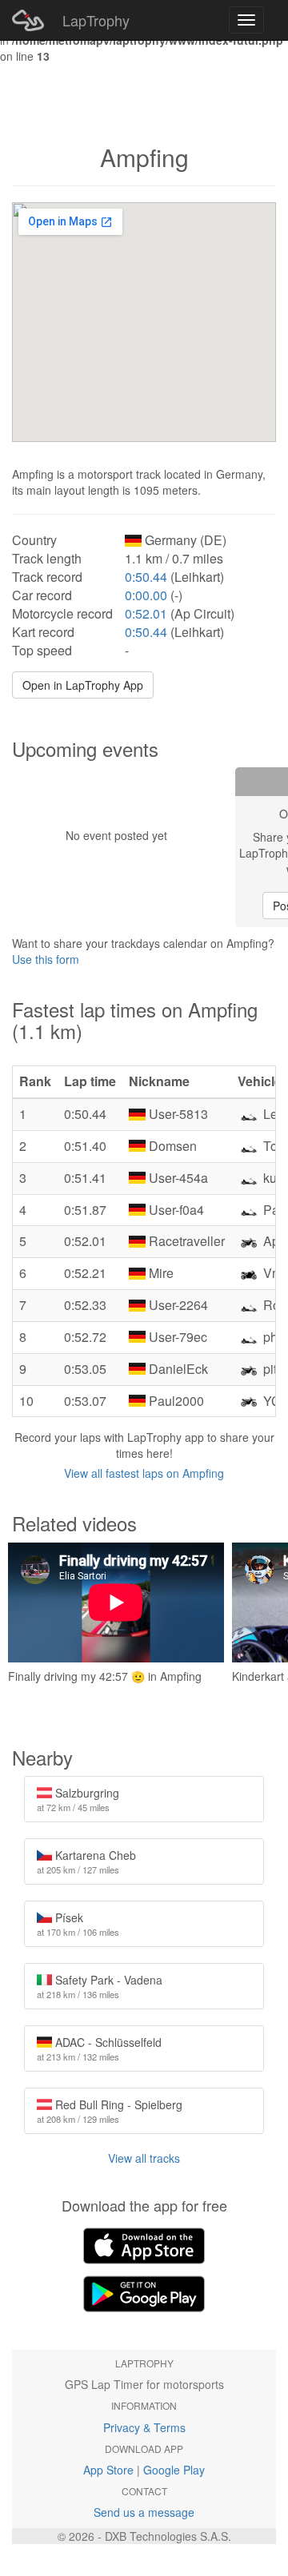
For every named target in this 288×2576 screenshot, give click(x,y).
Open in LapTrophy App (83, 685)
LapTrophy (96, 20)
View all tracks (144, 2158)
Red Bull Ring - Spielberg (110, 2111)
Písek (78, 1924)
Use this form (46, 959)
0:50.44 (146, 577)
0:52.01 (146, 613)
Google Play (174, 2470)
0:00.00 (146, 595)
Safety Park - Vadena (100, 1986)
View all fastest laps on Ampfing (144, 1473)
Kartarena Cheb (86, 1861)
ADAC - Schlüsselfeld (99, 2048)
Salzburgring (78, 1799)
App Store (108, 2470)
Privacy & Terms (144, 2427)
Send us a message (144, 2512)
